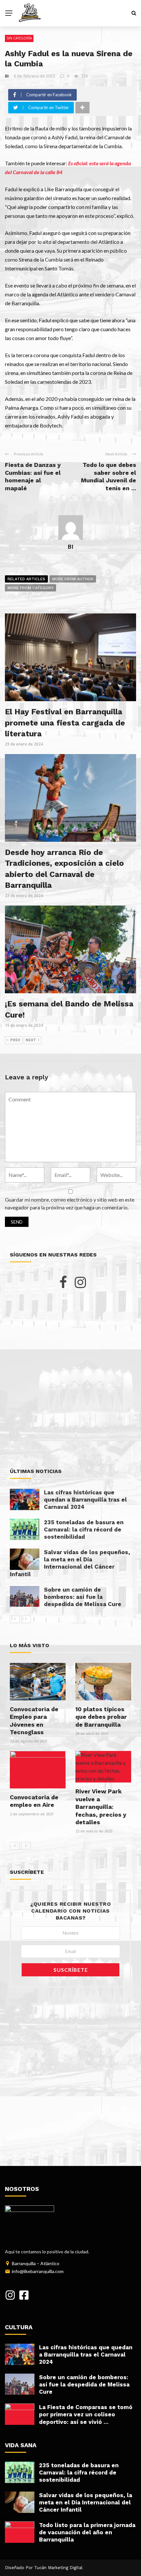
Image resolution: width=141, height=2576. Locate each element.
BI (7, 76)
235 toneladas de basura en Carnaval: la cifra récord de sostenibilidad (84, 1529)
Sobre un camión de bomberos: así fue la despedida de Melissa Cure (83, 1597)
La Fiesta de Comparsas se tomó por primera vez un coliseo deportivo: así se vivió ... (86, 2414)
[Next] (26, 1619)
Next (31, 1040)
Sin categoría (19, 38)
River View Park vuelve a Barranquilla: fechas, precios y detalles (101, 1807)
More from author (73, 579)
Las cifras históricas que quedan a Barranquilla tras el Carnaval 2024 (85, 1500)
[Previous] (15, 1619)
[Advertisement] (70, 1378)
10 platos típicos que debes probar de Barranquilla (101, 1717)
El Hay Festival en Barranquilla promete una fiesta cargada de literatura (65, 723)
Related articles (26, 579)
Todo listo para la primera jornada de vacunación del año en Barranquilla (87, 2532)
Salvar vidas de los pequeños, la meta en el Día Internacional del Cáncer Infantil (86, 2502)
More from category (30, 588)
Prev (15, 1040)
